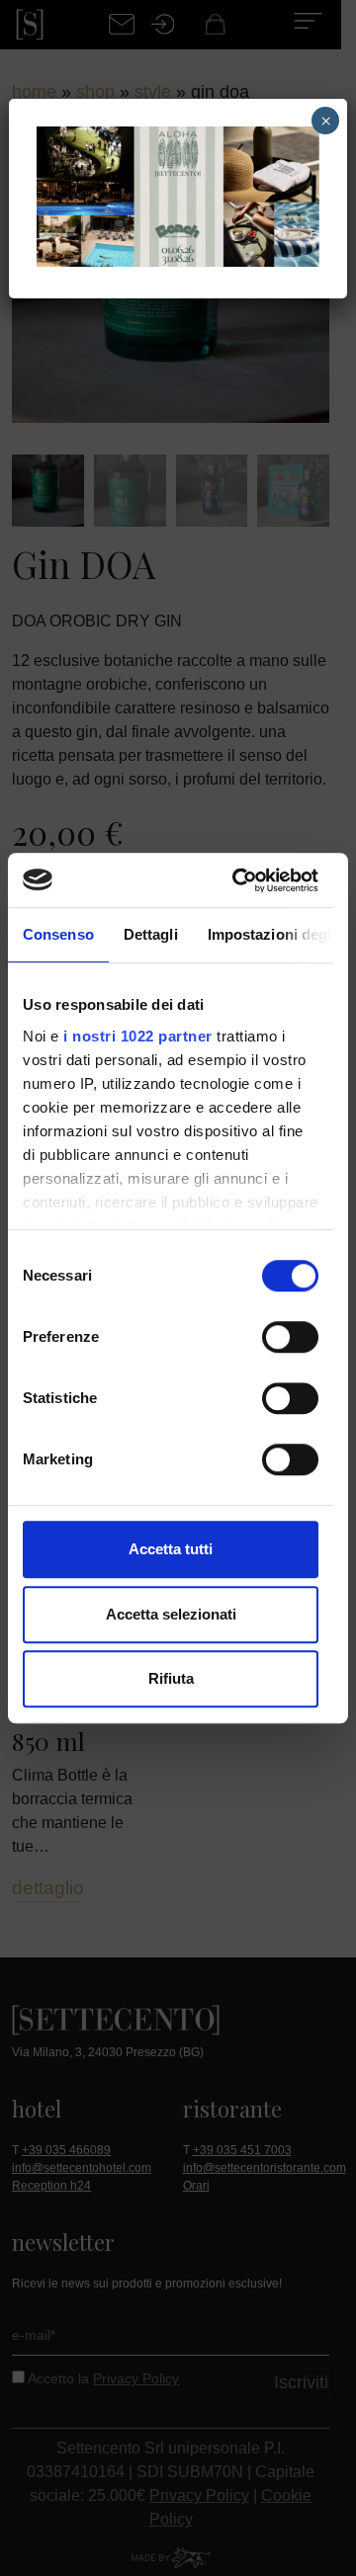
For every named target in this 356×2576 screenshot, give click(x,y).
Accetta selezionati (171, 1614)
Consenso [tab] (58, 934)
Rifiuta (171, 1678)
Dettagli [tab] (151, 934)
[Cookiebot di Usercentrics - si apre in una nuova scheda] (239, 880)
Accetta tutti (171, 1549)
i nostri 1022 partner (138, 1036)
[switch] (290, 1337)
